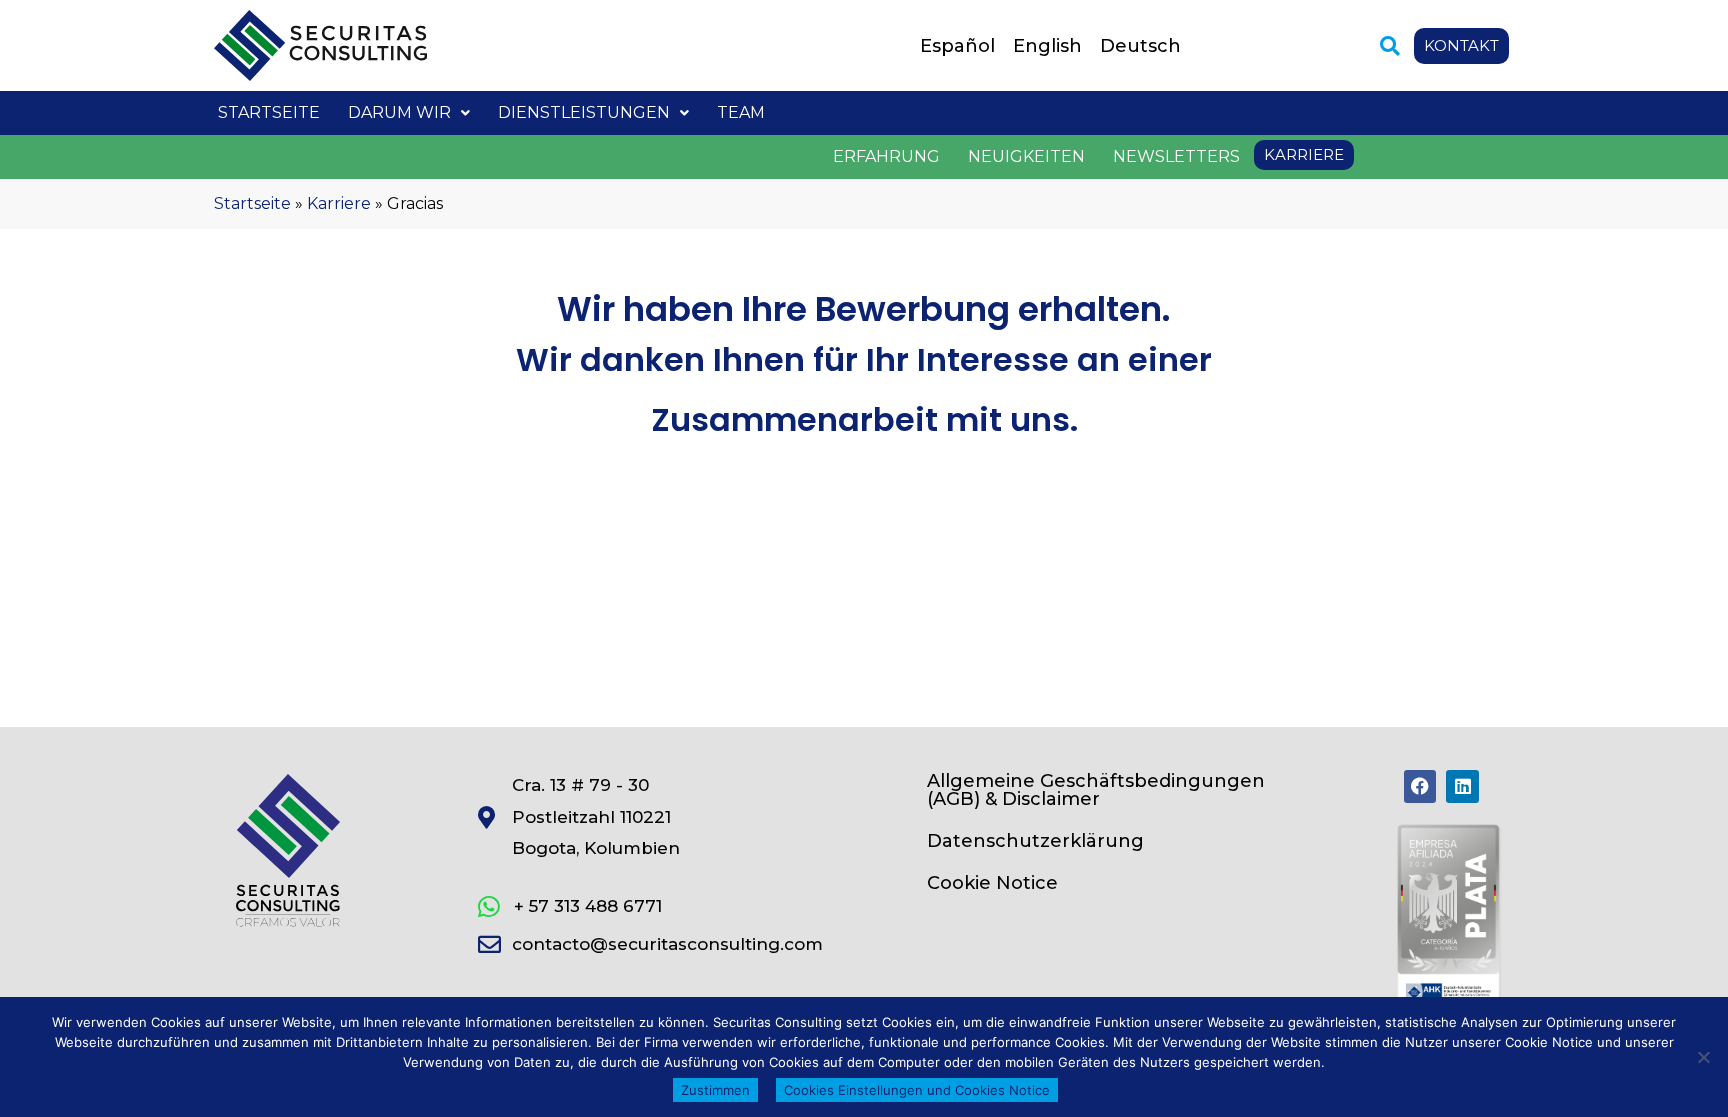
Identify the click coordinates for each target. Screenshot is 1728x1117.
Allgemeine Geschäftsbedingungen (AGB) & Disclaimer (1096, 790)
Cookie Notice (992, 883)
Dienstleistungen (584, 112)
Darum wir (399, 112)
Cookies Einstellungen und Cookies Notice (917, 1090)
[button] (1390, 46)
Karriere (339, 203)
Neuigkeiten (1026, 156)
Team (741, 112)
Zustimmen (715, 1090)
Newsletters (1176, 156)
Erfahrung (886, 156)
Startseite (269, 112)
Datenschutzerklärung (1035, 841)
